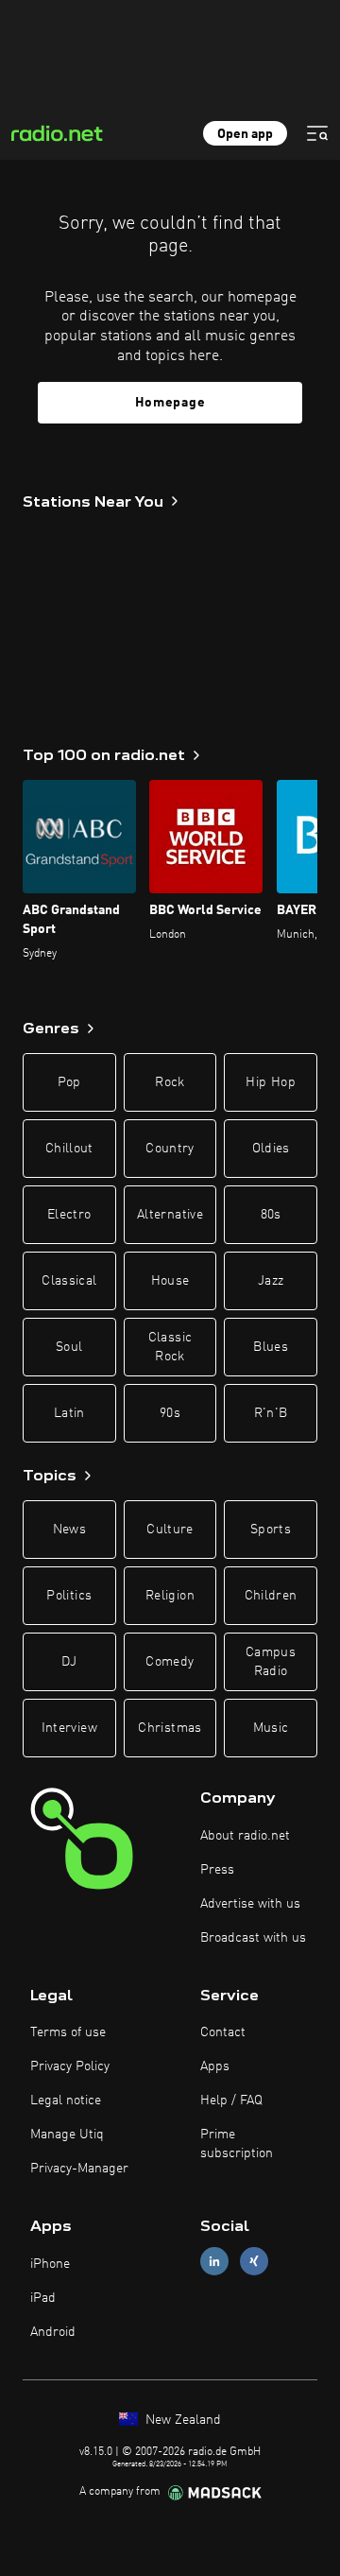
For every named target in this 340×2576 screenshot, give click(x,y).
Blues (271, 1347)
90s (170, 1413)
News (69, 1530)
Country (170, 1149)
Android (53, 2332)
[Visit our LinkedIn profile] (214, 2262)
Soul (69, 1347)
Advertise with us (250, 1904)
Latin (69, 1413)
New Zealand (181, 2420)
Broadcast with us (253, 1938)
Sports (271, 1530)
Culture (170, 1530)
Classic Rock (170, 1347)
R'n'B (271, 1413)
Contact (223, 2032)
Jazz (271, 1281)
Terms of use (68, 2032)
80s (271, 1215)
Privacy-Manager (79, 2169)
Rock (170, 1082)
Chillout (69, 1149)
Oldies (271, 1149)
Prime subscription (237, 2144)
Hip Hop (270, 1082)
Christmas (170, 1728)
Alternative (170, 1215)
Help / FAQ (231, 2101)
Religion (170, 1596)
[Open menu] (317, 133)
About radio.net (245, 1836)
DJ (69, 1662)
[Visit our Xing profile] (254, 2262)
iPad (43, 2298)
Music (271, 1728)
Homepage (170, 403)
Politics (69, 1596)
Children (271, 1596)
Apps (215, 2066)
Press (217, 1870)
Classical (69, 1281)
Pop (69, 1082)
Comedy (170, 1662)
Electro (69, 1215)
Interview (69, 1728)
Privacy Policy (70, 2066)
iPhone (50, 2264)
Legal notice (66, 2101)
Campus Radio (271, 1662)
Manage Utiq (67, 2135)
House (170, 1281)
